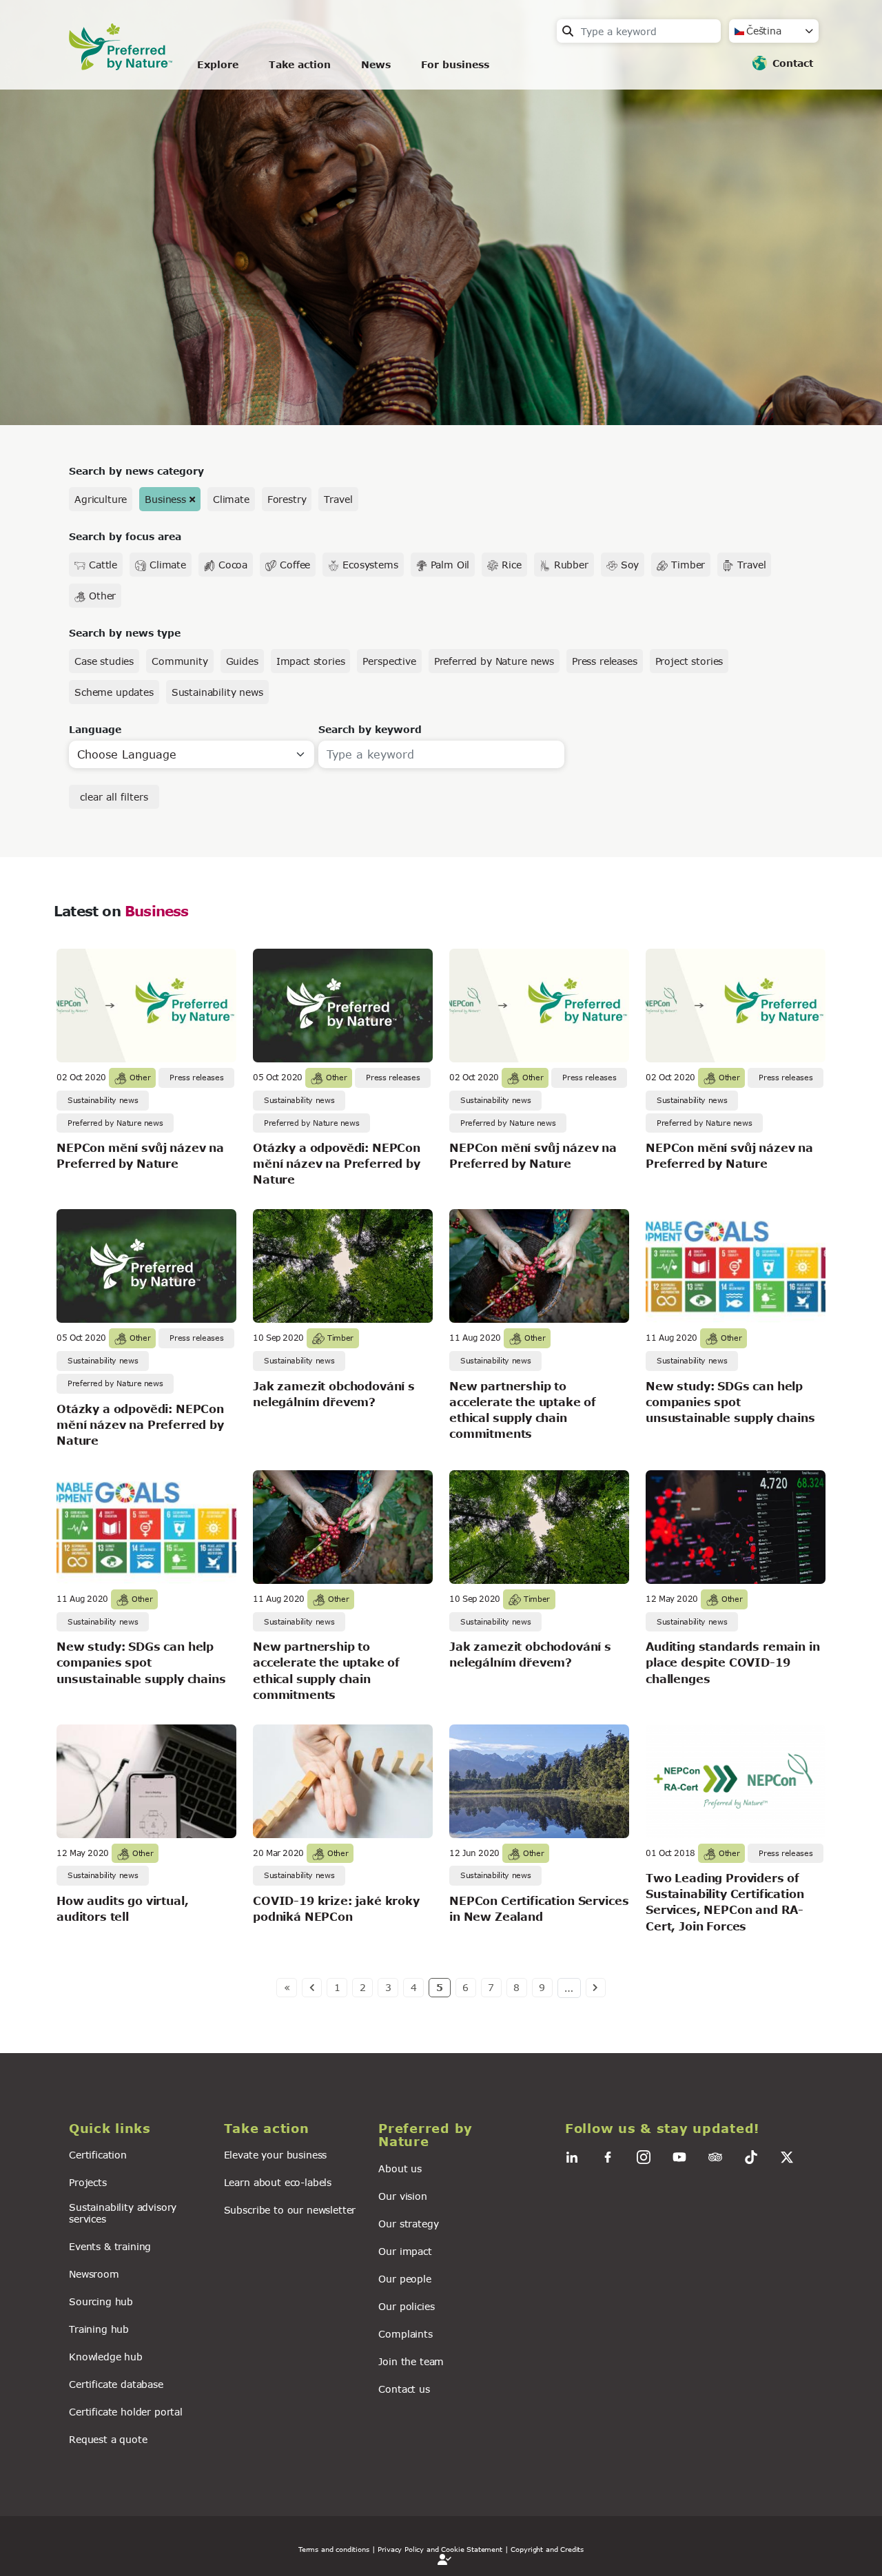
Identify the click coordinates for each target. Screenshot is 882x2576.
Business (165, 499)
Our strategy (408, 2224)
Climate (231, 499)
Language (95, 729)
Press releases (605, 661)
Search (568, 31)
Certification (98, 2155)
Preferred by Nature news (494, 661)
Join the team (411, 2361)
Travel (338, 499)
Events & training (110, 2246)
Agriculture (101, 499)
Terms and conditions (334, 2549)
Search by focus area (125, 536)
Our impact (405, 2251)
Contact (793, 63)
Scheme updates (114, 692)
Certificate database (116, 2384)
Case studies (104, 661)
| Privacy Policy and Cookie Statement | (440, 2549)
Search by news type (125, 633)
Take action (300, 64)
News (376, 64)
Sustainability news (217, 692)
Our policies (406, 2306)
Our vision (402, 2196)
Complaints (405, 2334)
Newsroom (94, 2274)
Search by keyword (370, 729)
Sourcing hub (101, 2301)
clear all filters (114, 797)
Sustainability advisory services (123, 2213)
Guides (242, 661)
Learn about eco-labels (278, 2182)
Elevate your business (276, 2155)
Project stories (689, 661)
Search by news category (136, 471)
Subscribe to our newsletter (290, 2210)
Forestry (287, 499)
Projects (88, 2182)
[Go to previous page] (312, 1988)
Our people (404, 2279)
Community (180, 661)
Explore (218, 64)
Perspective (389, 661)
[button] (138, 2129)
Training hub (99, 2329)
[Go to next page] (596, 1988)
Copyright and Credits (547, 2549)
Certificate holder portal (126, 2412)
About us (400, 2168)
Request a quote (108, 2439)
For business (455, 64)
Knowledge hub (106, 2357)
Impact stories (311, 661)
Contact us (404, 2389)
